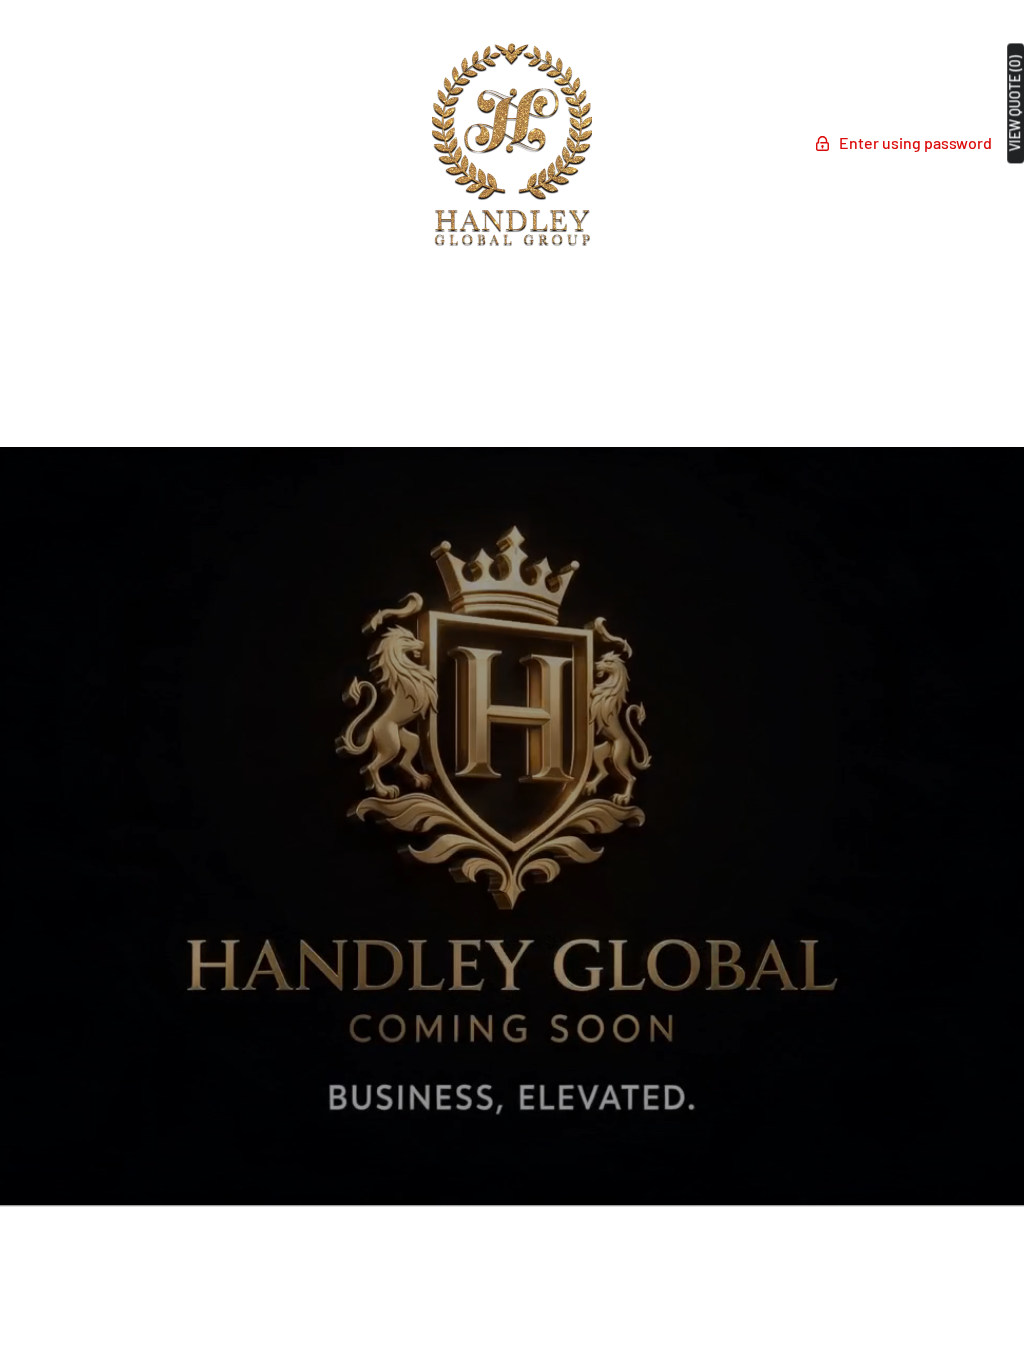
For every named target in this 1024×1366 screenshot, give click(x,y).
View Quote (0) (1015, 103)
